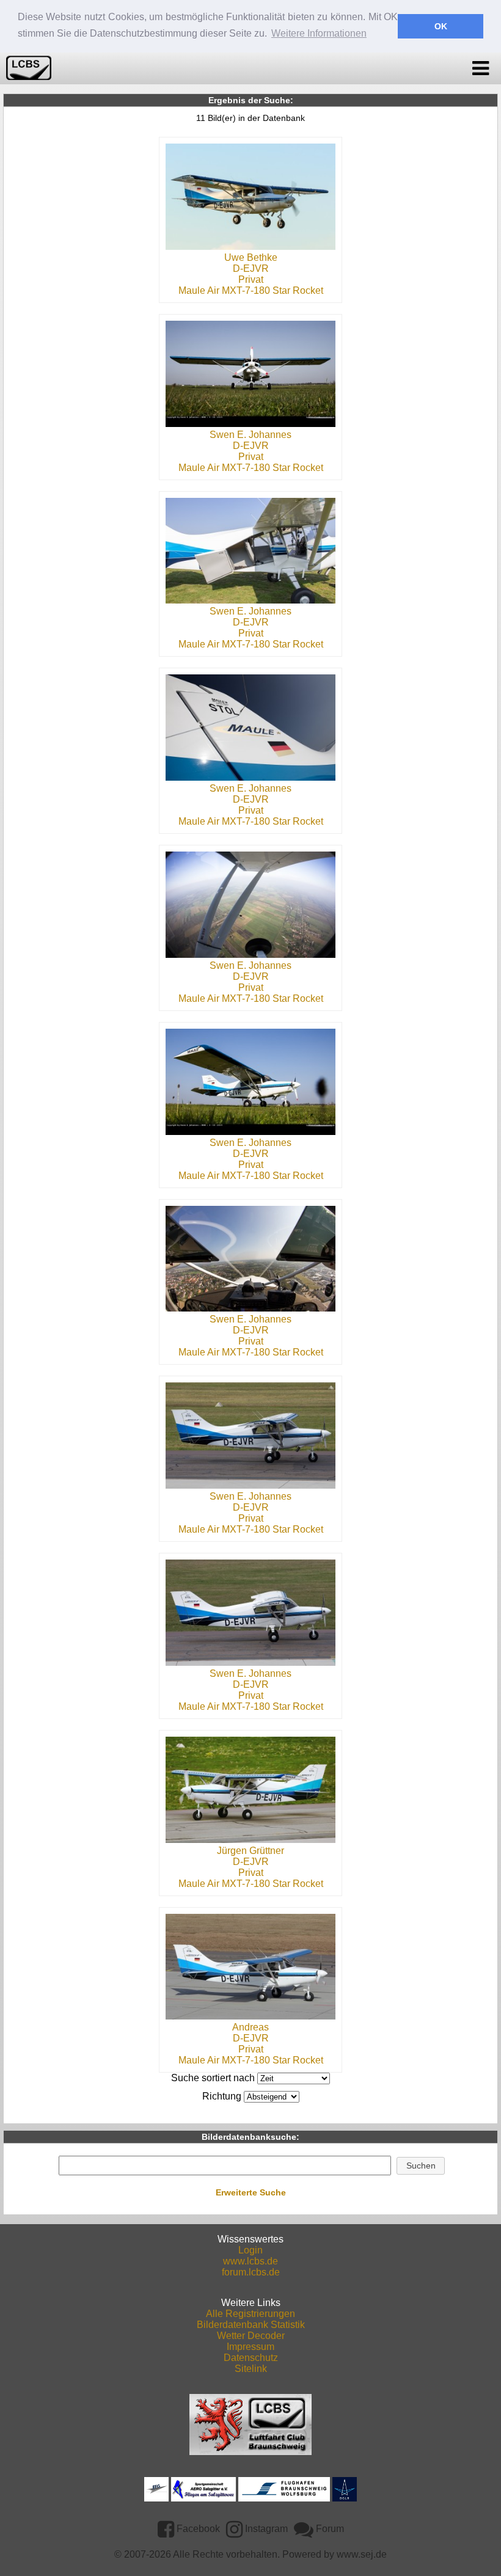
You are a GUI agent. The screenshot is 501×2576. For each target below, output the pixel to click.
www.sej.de (362, 2554)
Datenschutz (251, 2358)
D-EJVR (251, 268)
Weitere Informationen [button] (319, 33)
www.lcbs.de (250, 2261)
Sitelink (251, 2369)
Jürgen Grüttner (250, 1851)
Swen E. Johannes (250, 435)
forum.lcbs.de (251, 2272)
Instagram (265, 2529)
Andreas (250, 2027)
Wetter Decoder (251, 2336)
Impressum (250, 2347)
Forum (329, 2529)
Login (250, 2250)
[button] (421, 2166)
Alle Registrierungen (250, 2314)
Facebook (197, 2529)
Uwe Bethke (251, 257)
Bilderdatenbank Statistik (251, 2325)
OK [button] (441, 26)
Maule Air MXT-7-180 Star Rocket (251, 290)
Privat (251, 279)
